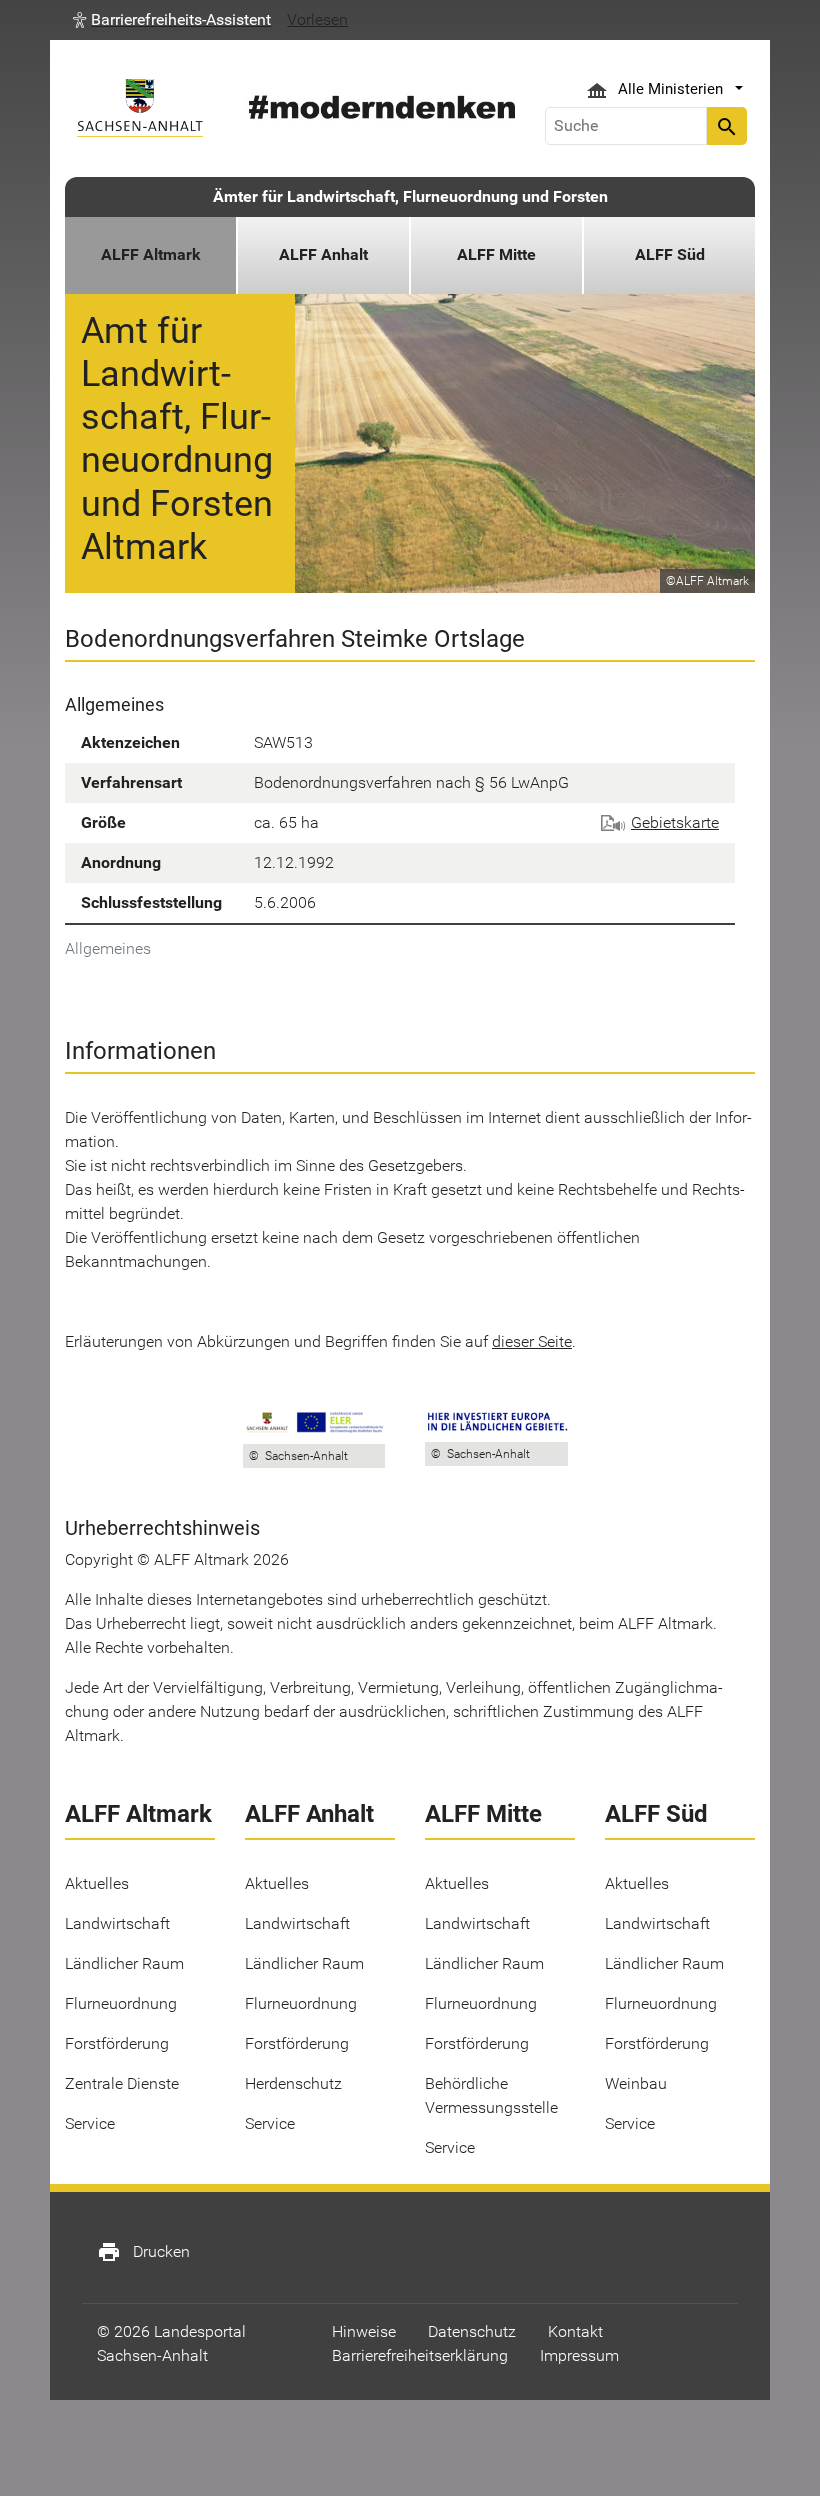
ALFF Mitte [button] (496, 254)
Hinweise (364, 2331)
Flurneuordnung (121, 2003)
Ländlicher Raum (124, 1963)
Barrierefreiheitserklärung (420, 2355)
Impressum (579, 2355)
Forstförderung (117, 2043)
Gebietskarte (675, 822)
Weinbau (636, 2083)
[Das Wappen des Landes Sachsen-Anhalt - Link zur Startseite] (140, 108)
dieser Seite (532, 1341)
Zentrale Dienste (122, 2083)
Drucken (143, 2252)
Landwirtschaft (117, 1923)
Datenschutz (472, 2331)
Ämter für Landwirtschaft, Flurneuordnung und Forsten (410, 196)
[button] (172, 20)
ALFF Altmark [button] (151, 254)
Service (90, 2123)
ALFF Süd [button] (670, 254)
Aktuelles (97, 1883)
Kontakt (575, 2331)
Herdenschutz (293, 2083)
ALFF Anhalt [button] (323, 254)
